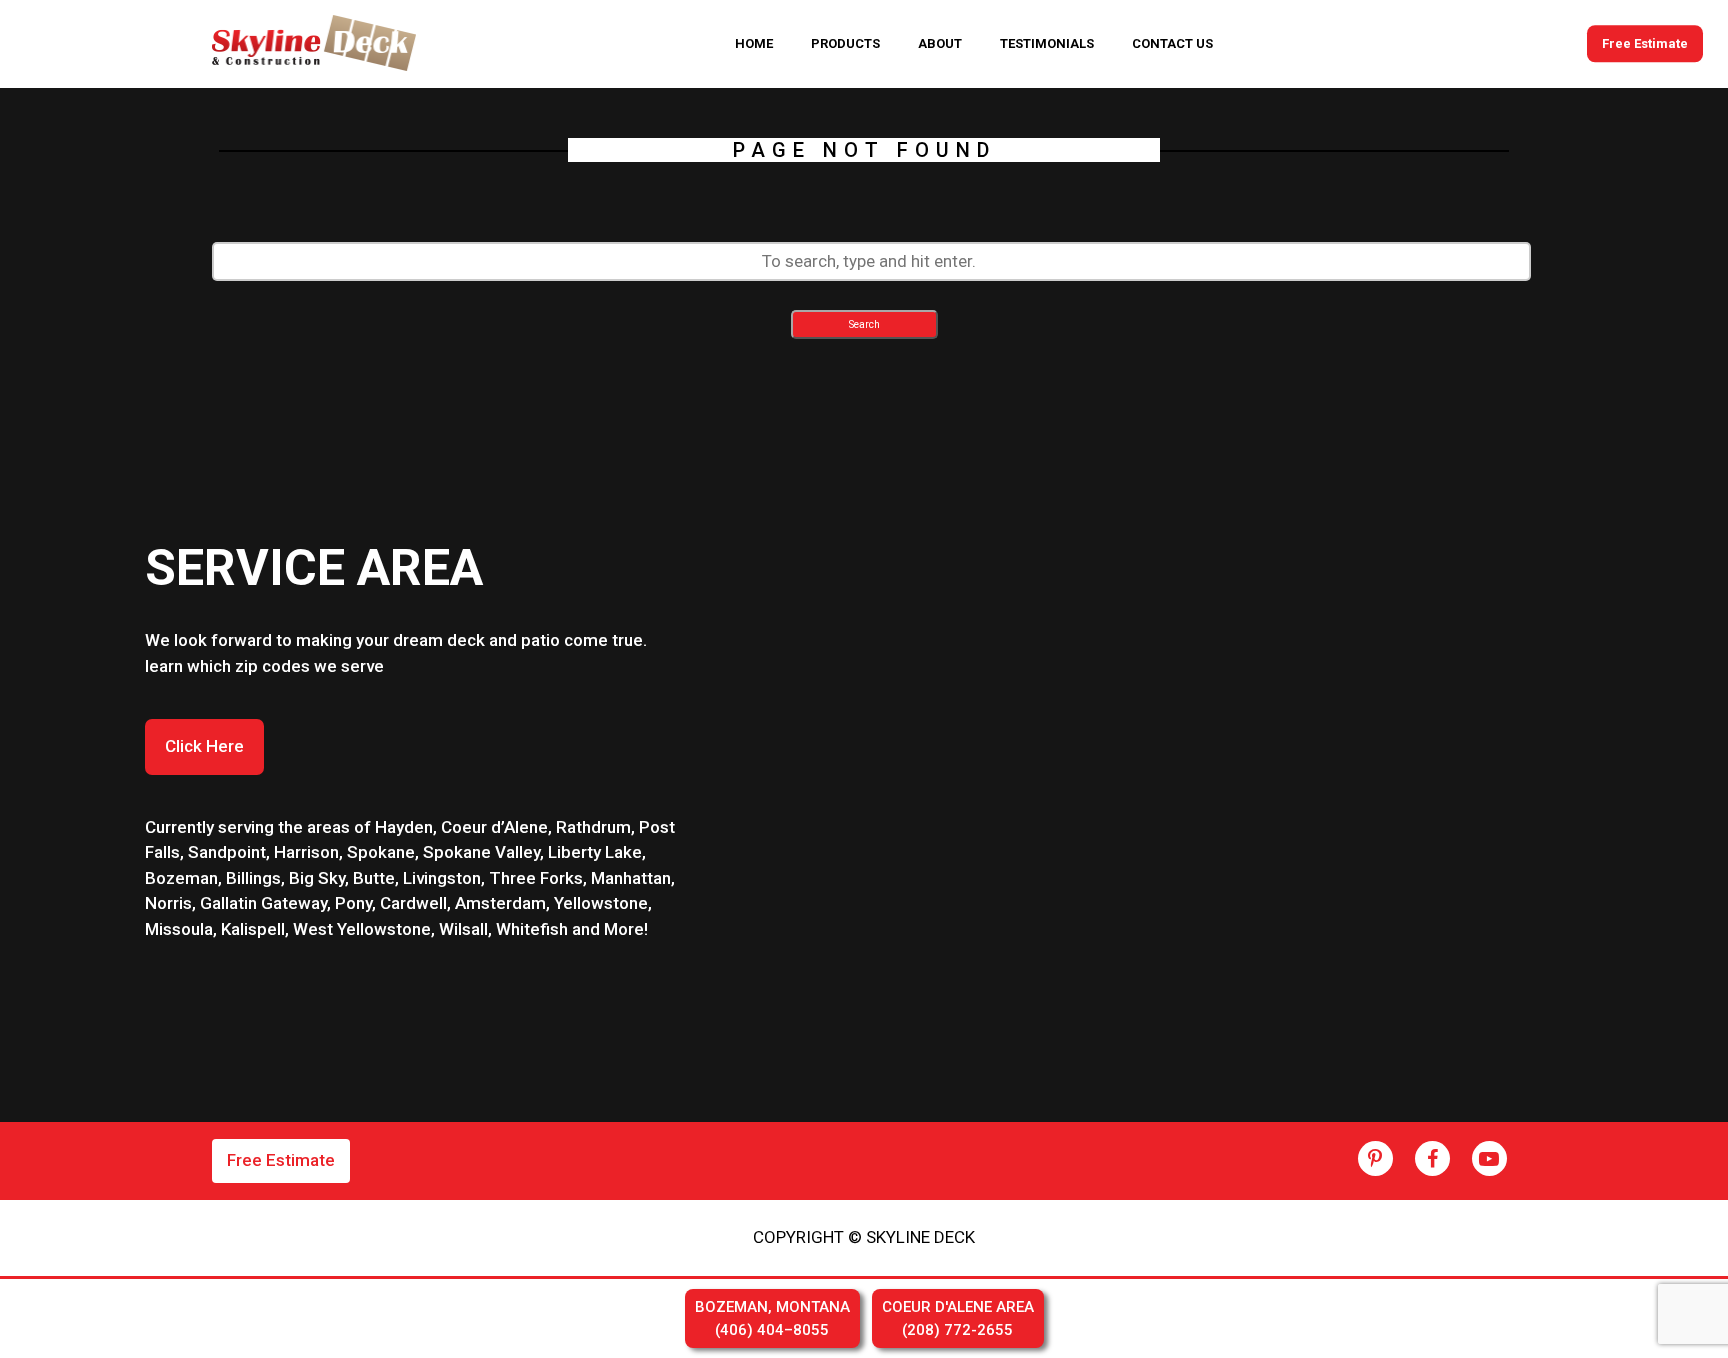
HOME (754, 43)
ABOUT (940, 43)
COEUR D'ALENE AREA (958, 1318)
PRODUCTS (845, 43)
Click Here (204, 746)
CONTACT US (1172, 43)
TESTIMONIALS (1047, 43)
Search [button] (864, 324)
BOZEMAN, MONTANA (772, 1318)
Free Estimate (1645, 43)
